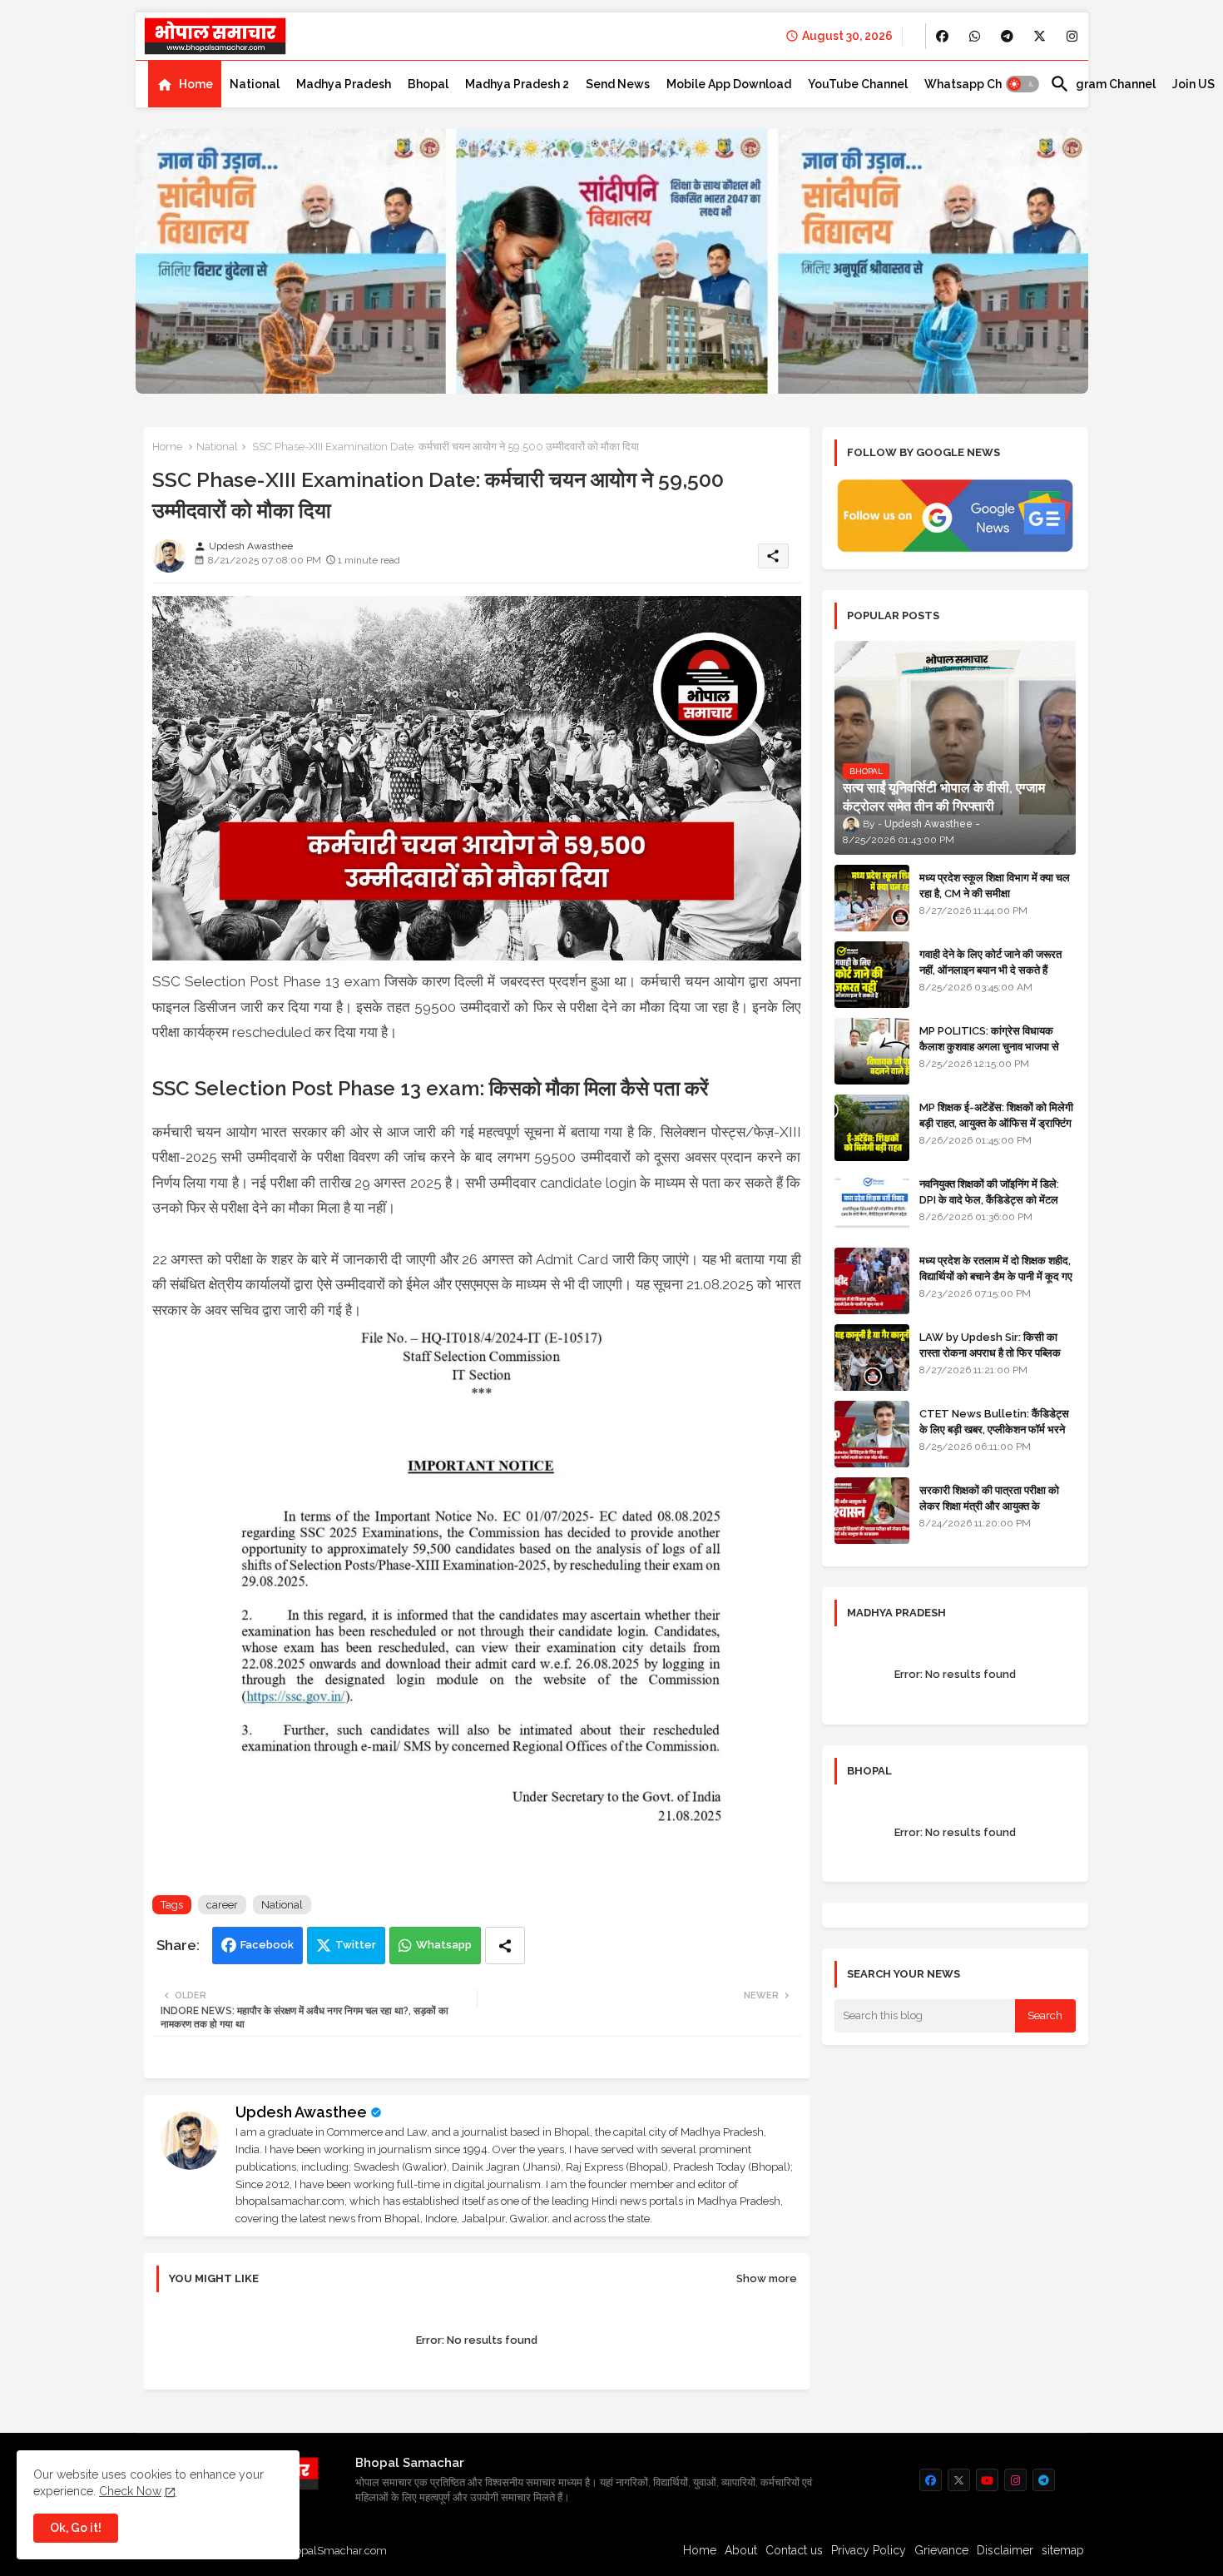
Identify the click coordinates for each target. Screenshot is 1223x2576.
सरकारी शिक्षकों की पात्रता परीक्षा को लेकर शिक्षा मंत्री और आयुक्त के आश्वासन (989, 1505)
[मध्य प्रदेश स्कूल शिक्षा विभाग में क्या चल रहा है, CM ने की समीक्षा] (872, 898)
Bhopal (428, 84)
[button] (1022, 84)
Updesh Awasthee (301, 2112)
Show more (767, 2278)
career (222, 1905)
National (255, 84)
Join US (1193, 84)
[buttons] (942, 36)
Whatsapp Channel (979, 84)
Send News (618, 84)
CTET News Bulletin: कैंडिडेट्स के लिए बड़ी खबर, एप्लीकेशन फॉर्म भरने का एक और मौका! (994, 1429)
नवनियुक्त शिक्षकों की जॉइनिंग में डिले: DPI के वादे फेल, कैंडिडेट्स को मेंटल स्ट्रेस (989, 1199)
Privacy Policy (869, 2550)
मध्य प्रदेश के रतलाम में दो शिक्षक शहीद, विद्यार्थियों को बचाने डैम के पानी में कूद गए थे (996, 1276)
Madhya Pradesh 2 (517, 84)
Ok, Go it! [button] (76, 2528)
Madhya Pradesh (344, 84)
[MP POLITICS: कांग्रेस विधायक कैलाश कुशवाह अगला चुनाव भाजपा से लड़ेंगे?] (872, 1051)
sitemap (1063, 2550)
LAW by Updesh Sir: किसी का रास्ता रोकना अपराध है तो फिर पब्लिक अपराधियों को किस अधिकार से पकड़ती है (997, 1352)
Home (196, 84)
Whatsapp (444, 1945)
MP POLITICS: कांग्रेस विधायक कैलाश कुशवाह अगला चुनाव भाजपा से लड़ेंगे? (989, 1046)
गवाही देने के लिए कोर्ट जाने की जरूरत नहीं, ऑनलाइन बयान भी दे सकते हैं (990, 962)
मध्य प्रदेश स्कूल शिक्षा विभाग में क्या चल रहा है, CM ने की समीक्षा (995, 885)
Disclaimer (1005, 2550)
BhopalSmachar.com (334, 2551)
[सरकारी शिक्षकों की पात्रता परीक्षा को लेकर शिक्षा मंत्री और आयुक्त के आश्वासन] (872, 1511)
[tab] (185, 84)
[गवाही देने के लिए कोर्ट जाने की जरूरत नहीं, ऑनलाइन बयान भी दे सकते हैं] (872, 975)
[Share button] (505, 1946)
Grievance (941, 2550)
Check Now (130, 2491)
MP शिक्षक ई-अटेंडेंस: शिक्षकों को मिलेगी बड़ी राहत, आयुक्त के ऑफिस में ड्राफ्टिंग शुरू (996, 1122)
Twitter (356, 1945)
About (741, 2550)
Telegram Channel (1103, 84)
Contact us (794, 2550)
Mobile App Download (729, 84)
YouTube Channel (858, 84)
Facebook (267, 1945)
